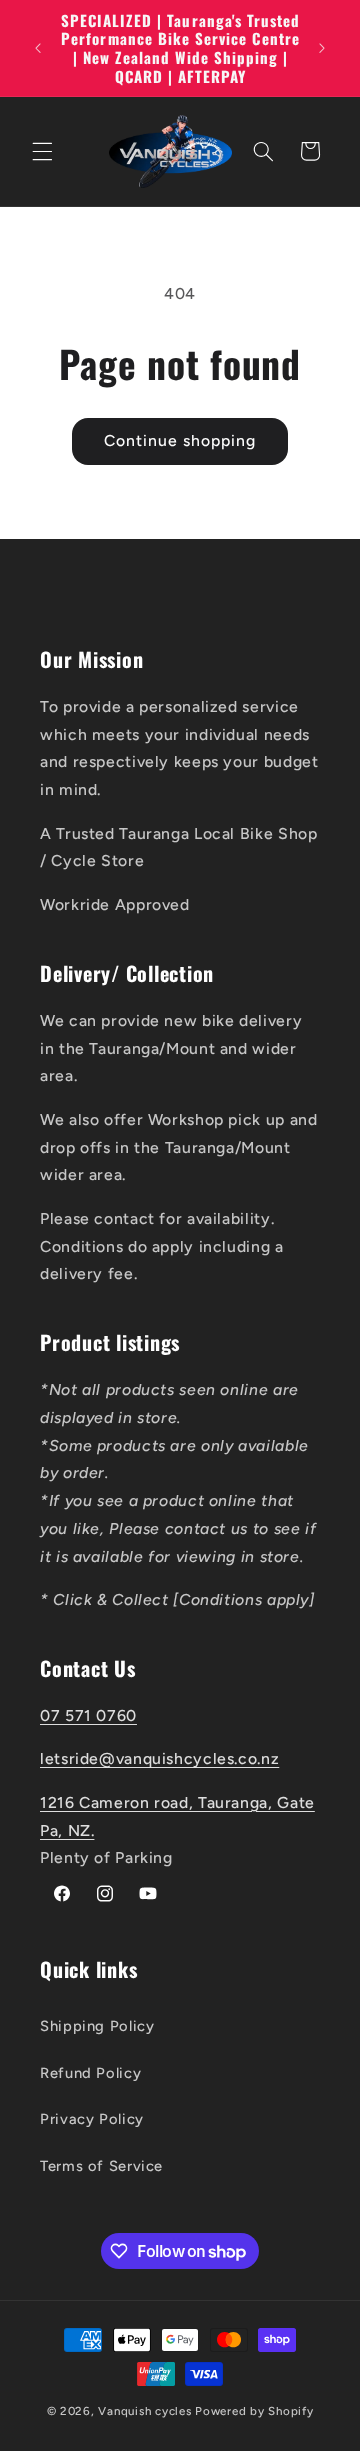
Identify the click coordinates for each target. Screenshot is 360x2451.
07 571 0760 (88, 1715)
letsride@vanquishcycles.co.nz (159, 1758)
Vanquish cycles (144, 2411)
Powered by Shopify (254, 2411)
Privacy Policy (92, 2119)
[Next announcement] (322, 48)
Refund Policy (90, 2073)
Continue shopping (180, 440)
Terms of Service (101, 2166)
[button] (42, 151)
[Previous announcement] (38, 48)
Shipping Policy (97, 2026)
